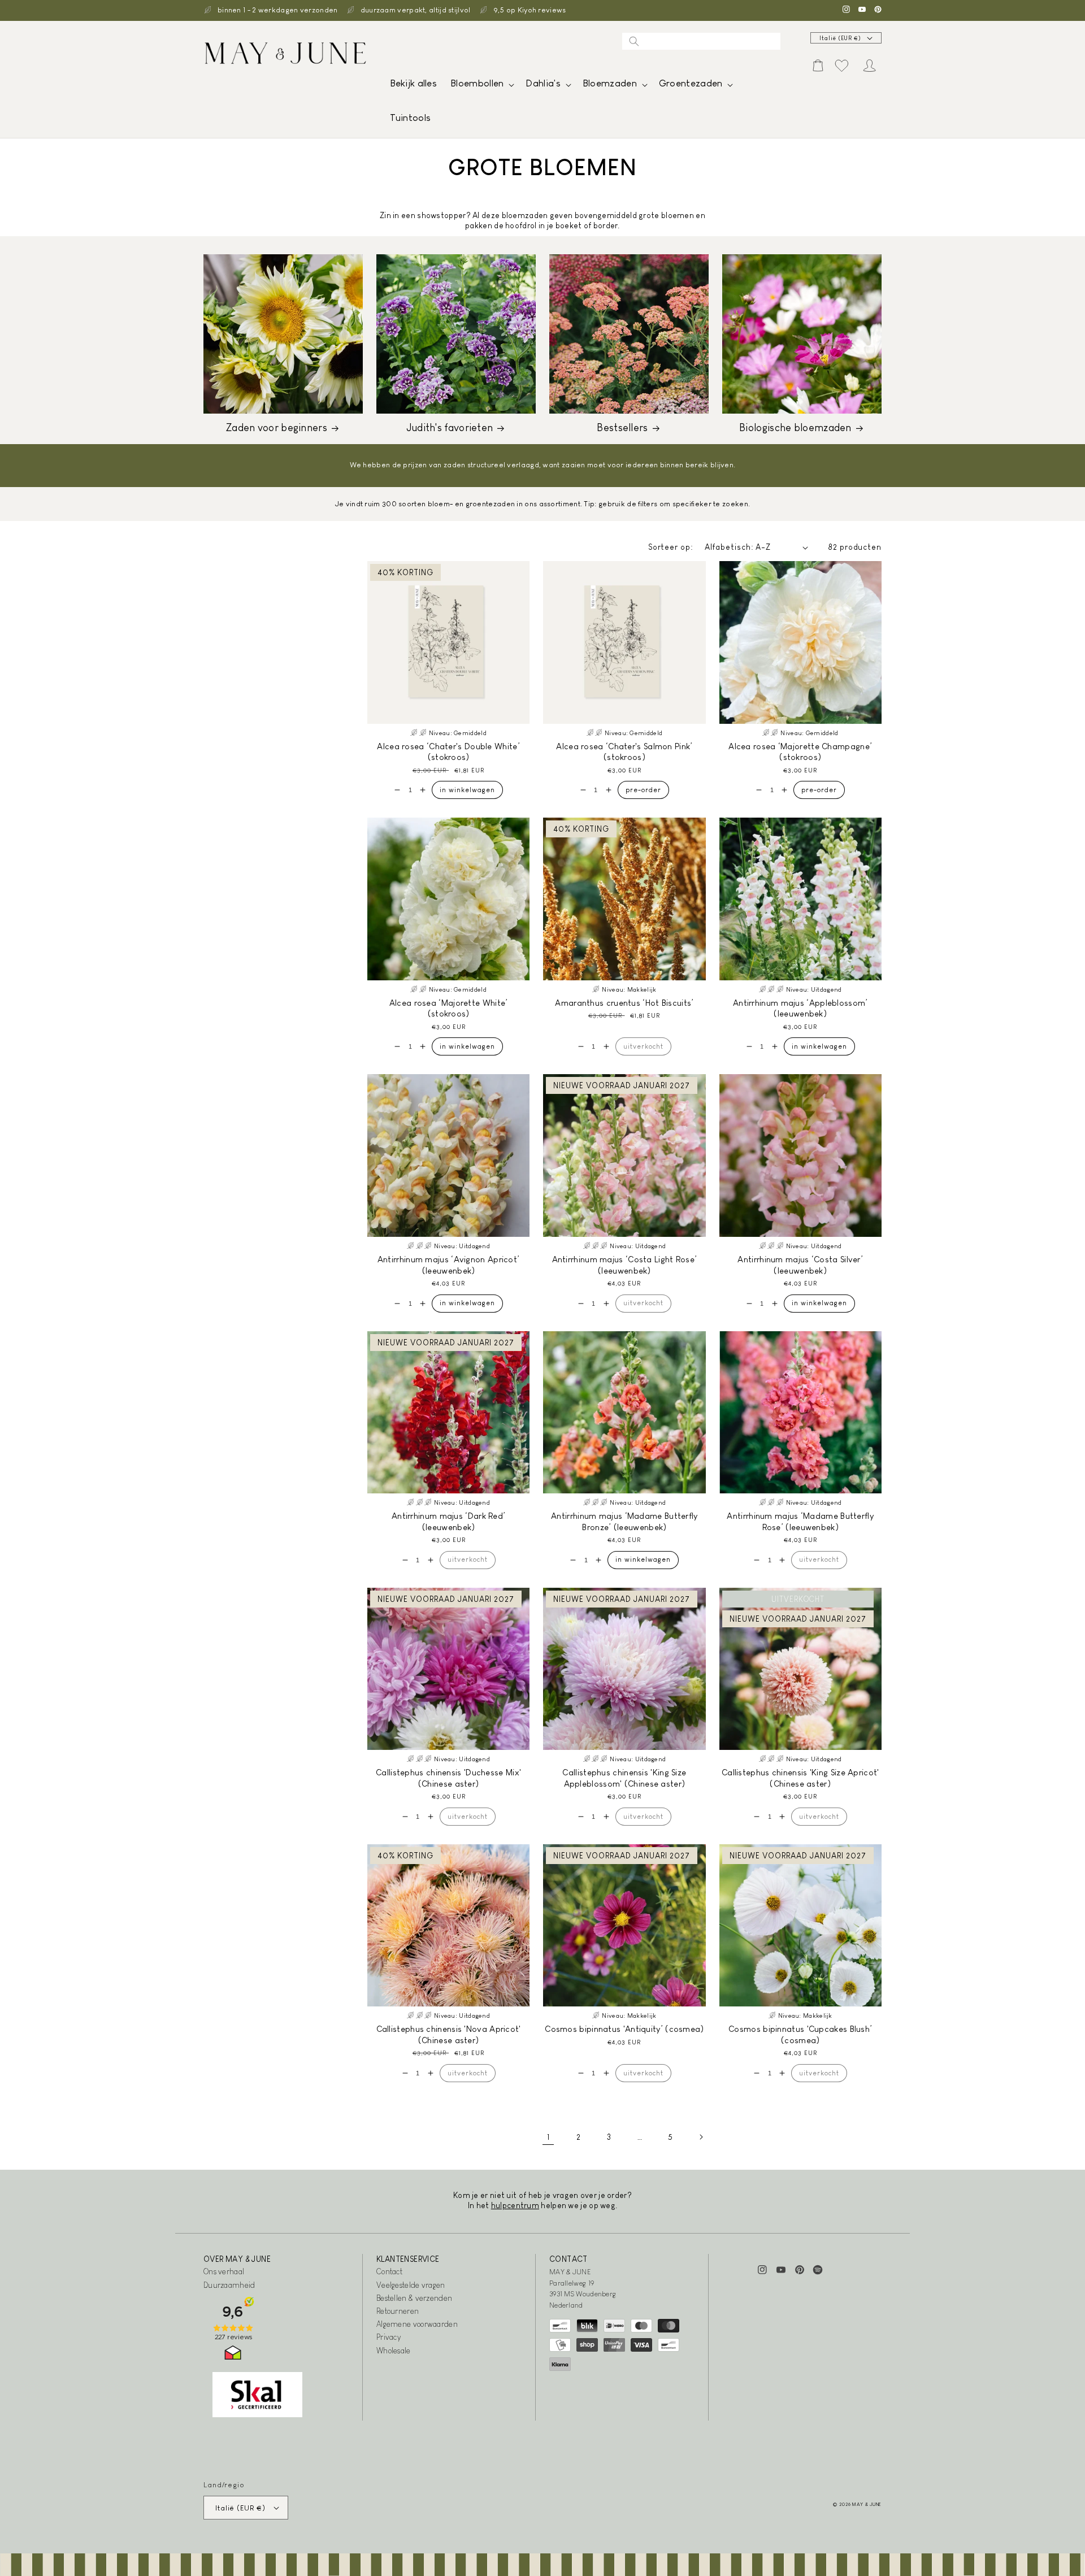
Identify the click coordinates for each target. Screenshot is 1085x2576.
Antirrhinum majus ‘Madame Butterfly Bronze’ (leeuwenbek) (624, 1521)
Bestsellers (622, 428)
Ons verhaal (224, 2271)
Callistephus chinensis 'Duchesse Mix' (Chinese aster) (448, 1778)
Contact (389, 2271)
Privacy (389, 2337)
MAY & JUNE (867, 2504)
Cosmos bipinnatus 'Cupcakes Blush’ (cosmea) (800, 2034)
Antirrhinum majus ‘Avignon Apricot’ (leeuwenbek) (449, 1265)
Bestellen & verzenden (414, 2298)
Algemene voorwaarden (417, 2324)
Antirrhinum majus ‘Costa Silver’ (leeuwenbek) (800, 1265)
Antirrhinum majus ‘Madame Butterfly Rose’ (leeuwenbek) (800, 1521)
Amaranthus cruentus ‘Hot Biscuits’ (624, 1003)
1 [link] (548, 2137)
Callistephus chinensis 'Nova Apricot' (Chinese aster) (449, 2034)
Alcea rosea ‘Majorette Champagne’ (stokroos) (800, 752)
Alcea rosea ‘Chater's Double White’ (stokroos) (448, 752)
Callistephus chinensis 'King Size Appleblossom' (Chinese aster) (624, 1778)
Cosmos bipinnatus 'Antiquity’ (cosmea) (624, 2029)
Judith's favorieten (450, 428)
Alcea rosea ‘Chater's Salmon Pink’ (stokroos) (624, 752)
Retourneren (398, 2311)
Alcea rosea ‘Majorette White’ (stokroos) (449, 1008)
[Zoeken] (634, 41)
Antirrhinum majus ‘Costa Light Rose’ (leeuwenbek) (625, 1265)
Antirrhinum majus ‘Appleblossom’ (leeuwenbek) (800, 1008)
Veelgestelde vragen (411, 2285)
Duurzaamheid (229, 2285)
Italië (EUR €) (840, 38)
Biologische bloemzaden (795, 428)
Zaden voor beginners (277, 428)
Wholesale (394, 2351)
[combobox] (701, 41)
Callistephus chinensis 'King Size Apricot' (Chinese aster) (800, 1778)
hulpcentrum (515, 2205)
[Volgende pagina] (701, 2137)
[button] (481, 86)
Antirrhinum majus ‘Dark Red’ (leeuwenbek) (448, 1521)
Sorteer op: (671, 547)
